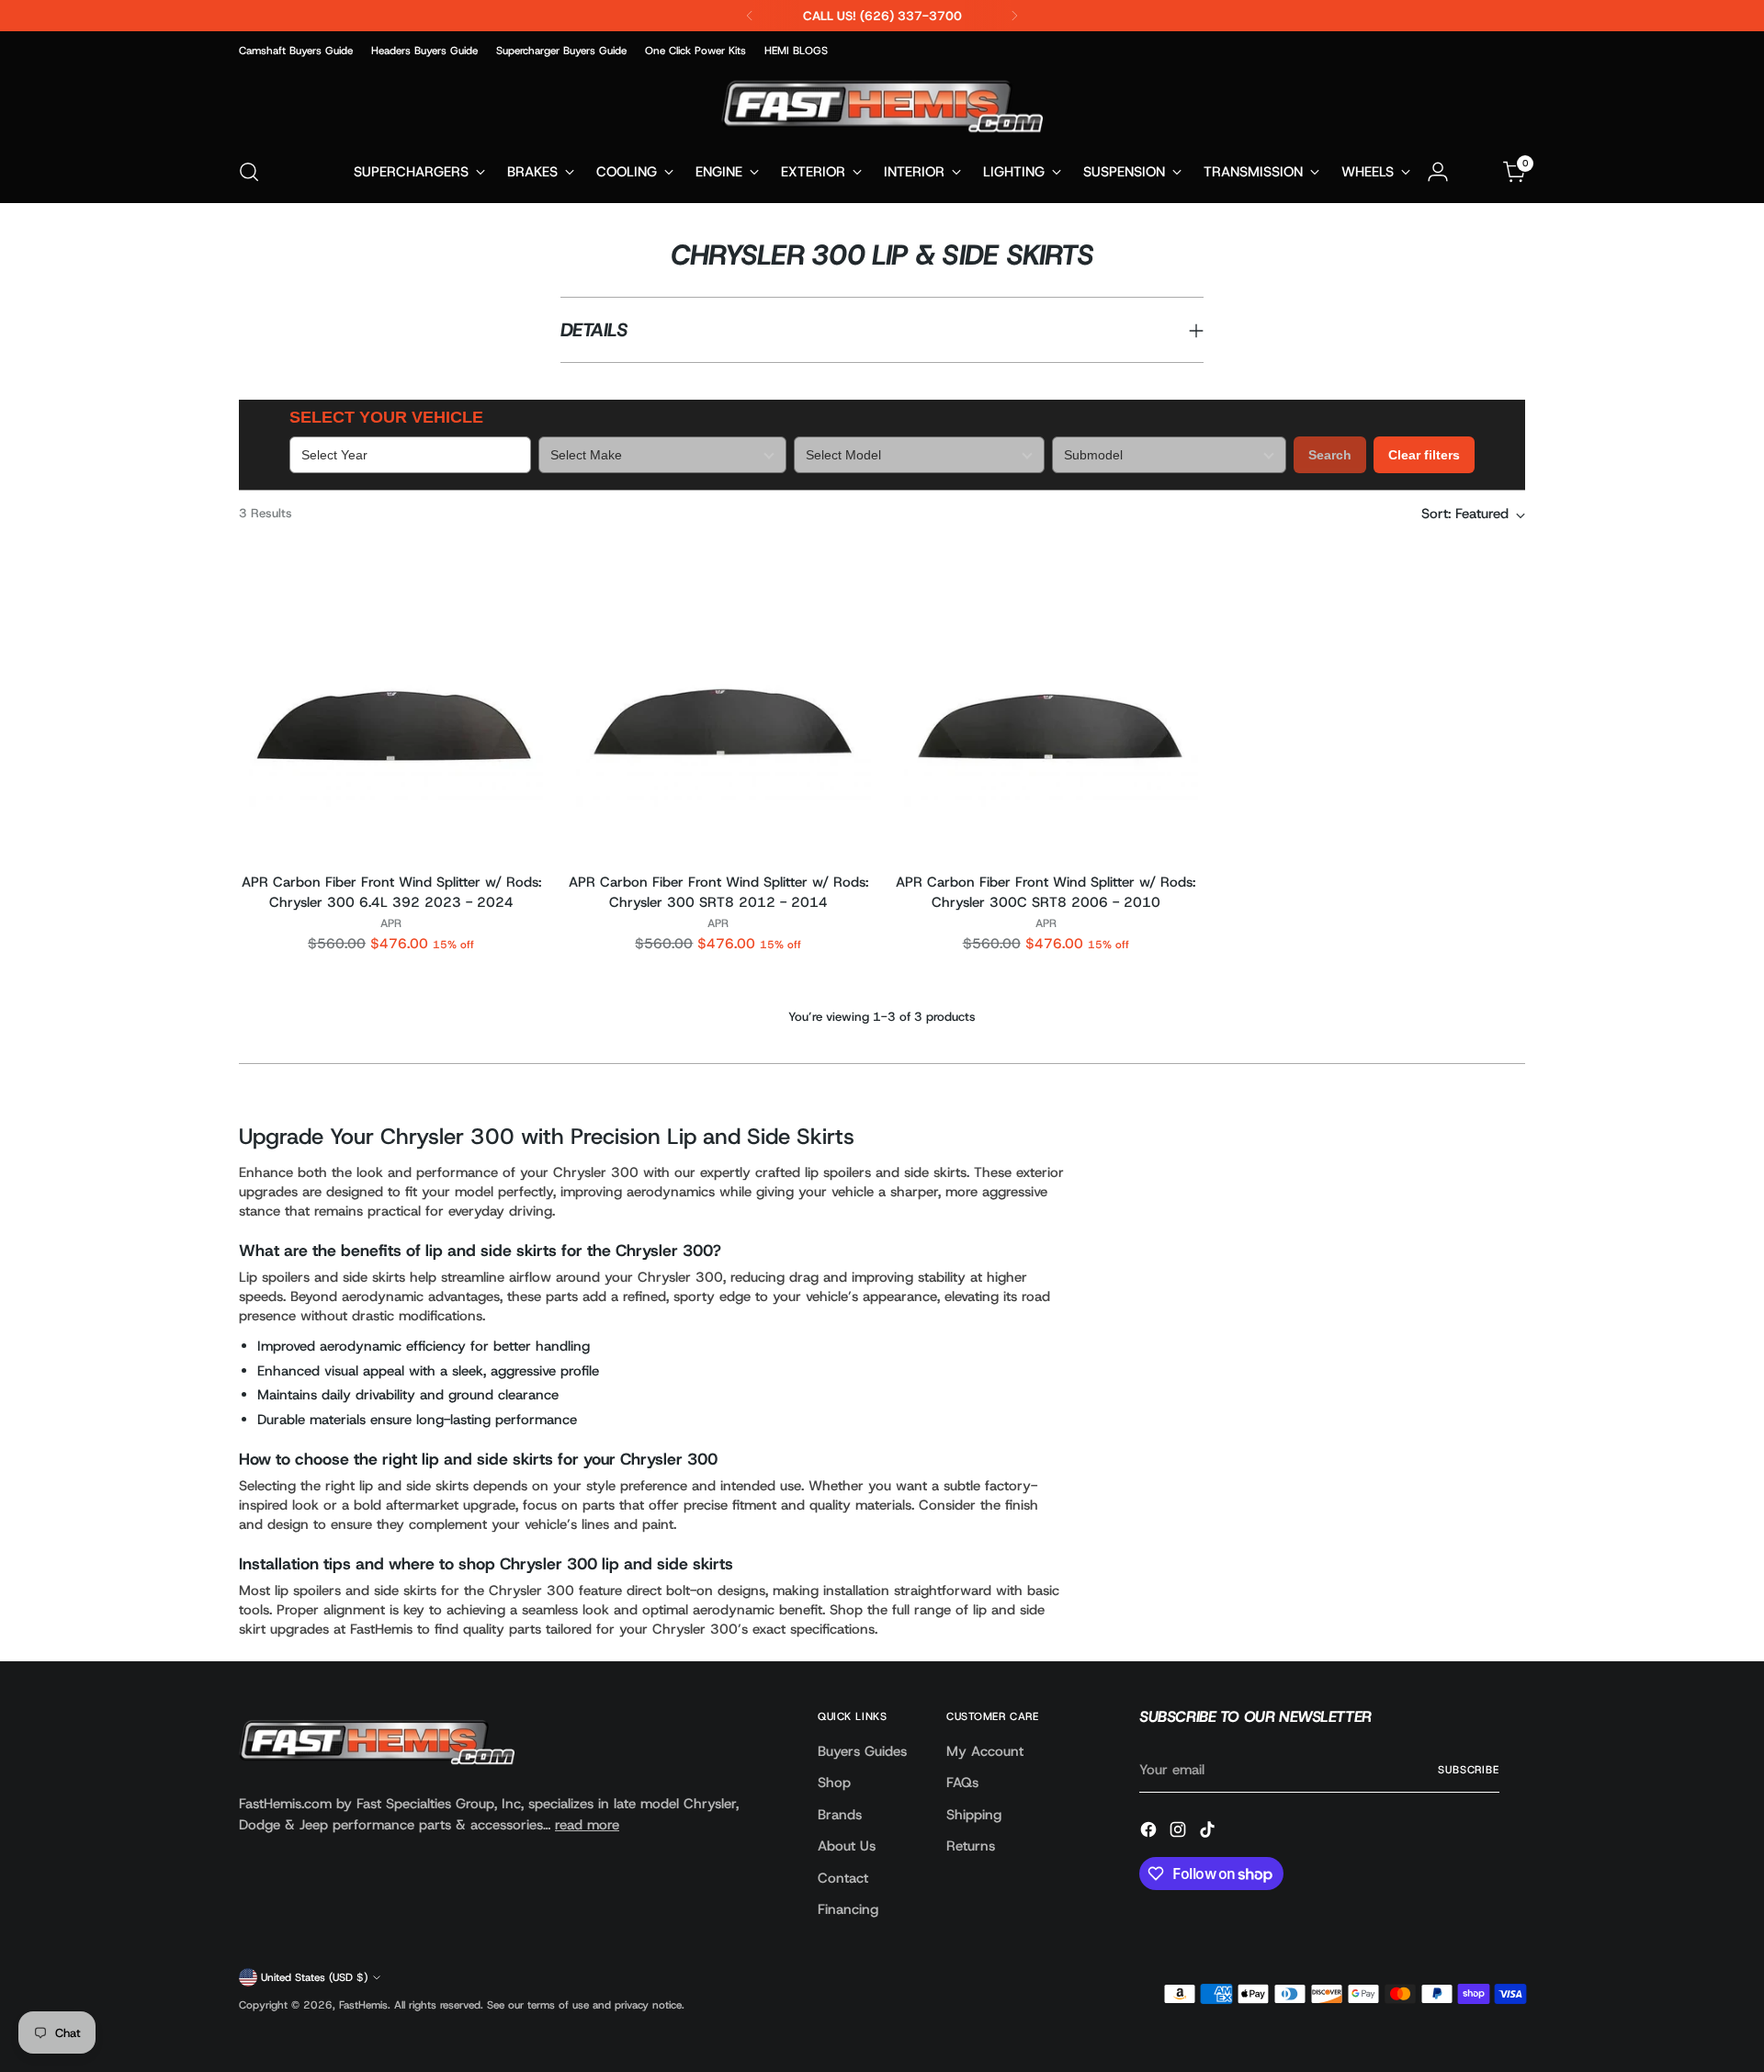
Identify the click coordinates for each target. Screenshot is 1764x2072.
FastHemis (363, 2005)
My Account (985, 1751)
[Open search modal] (249, 172)
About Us (847, 1846)
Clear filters (1424, 455)
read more (587, 1825)
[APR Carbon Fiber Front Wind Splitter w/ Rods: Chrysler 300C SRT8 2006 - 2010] (1046, 704)
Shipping (974, 1815)
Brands (840, 1815)
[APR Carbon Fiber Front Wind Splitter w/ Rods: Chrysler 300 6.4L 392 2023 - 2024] (391, 704)
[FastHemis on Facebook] (1150, 1833)
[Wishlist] (1476, 172)
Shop (834, 1783)
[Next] (1014, 16)
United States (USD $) (314, 1977)
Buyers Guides (862, 1751)
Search (1330, 455)
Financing (848, 1909)
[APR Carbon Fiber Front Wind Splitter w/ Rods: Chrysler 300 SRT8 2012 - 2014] (718, 704)
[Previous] (750, 16)
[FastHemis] (882, 106)
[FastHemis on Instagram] (1180, 1833)
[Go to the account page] (1438, 172)
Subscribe (1469, 1770)
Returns (971, 1846)
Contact (843, 1878)
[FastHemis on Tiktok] (1209, 1833)
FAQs (962, 1783)
